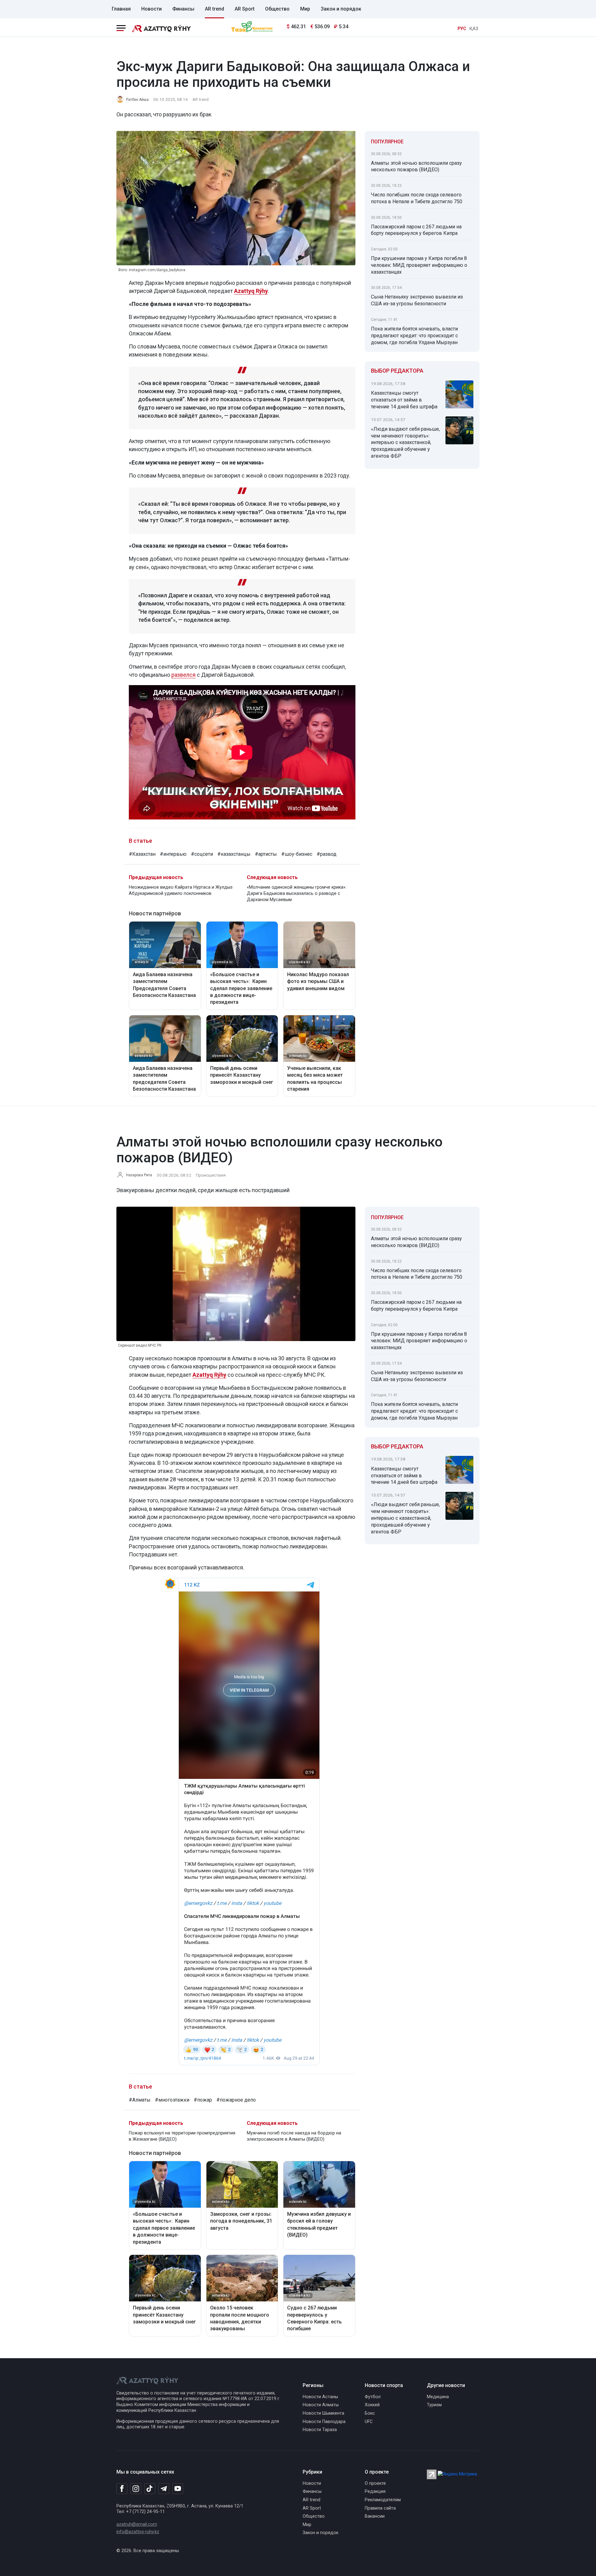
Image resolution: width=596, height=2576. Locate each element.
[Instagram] (136, 2489)
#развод (327, 854)
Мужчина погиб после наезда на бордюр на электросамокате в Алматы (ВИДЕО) (294, 2136)
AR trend (214, 9)
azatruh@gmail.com (137, 2524)
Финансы (183, 9)
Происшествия (211, 1175)
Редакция (375, 2491)
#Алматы (140, 2100)
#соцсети (202, 854)
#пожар (203, 2100)
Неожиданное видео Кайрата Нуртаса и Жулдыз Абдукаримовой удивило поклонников (181, 890)
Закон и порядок (341, 9)
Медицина (438, 2397)
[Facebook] (122, 2488)
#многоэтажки (172, 2100)
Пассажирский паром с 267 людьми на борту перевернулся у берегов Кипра (416, 230)
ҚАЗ (474, 29)
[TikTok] (150, 2488)
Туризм (434, 2405)
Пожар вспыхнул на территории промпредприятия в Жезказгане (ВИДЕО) (182, 2136)
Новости (151, 9)
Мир (305, 9)
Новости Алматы (321, 2405)
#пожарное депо (236, 2100)
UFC (369, 2422)
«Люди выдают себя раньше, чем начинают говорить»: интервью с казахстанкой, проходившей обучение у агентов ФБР (405, 442)
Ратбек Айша (137, 100)
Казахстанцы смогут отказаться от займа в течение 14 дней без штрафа (404, 400)
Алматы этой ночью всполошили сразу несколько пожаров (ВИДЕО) (416, 166)
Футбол (373, 2397)
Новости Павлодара (324, 2422)
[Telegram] (164, 2489)
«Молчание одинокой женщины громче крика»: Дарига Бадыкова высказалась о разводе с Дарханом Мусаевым (297, 893)
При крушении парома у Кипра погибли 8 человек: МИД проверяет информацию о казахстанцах (419, 265)
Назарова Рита (139, 1175)
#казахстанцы (234, 854)
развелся (183, 675)
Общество (277, 9)
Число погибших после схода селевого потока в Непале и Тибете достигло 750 (417, 198)
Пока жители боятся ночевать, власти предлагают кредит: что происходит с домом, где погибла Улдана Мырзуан (414, 336)
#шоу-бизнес (297, 854)
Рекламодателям (383, 2500)
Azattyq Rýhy (209, 1375)
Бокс (370, 2413)
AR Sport (245, 9)
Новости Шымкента (323, 2413)
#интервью (173, 854)
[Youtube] (178, 2489)
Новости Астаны (320, 2397)
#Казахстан (142, 854)
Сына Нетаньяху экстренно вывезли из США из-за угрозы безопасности (417, 300)
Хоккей (372, 2405)
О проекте (375, 2483)
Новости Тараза (320, 2430)
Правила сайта (380, 2508)
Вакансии (375, 2516)
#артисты (266, 854)
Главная (121, 9)
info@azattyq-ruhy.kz (138, 2532)
